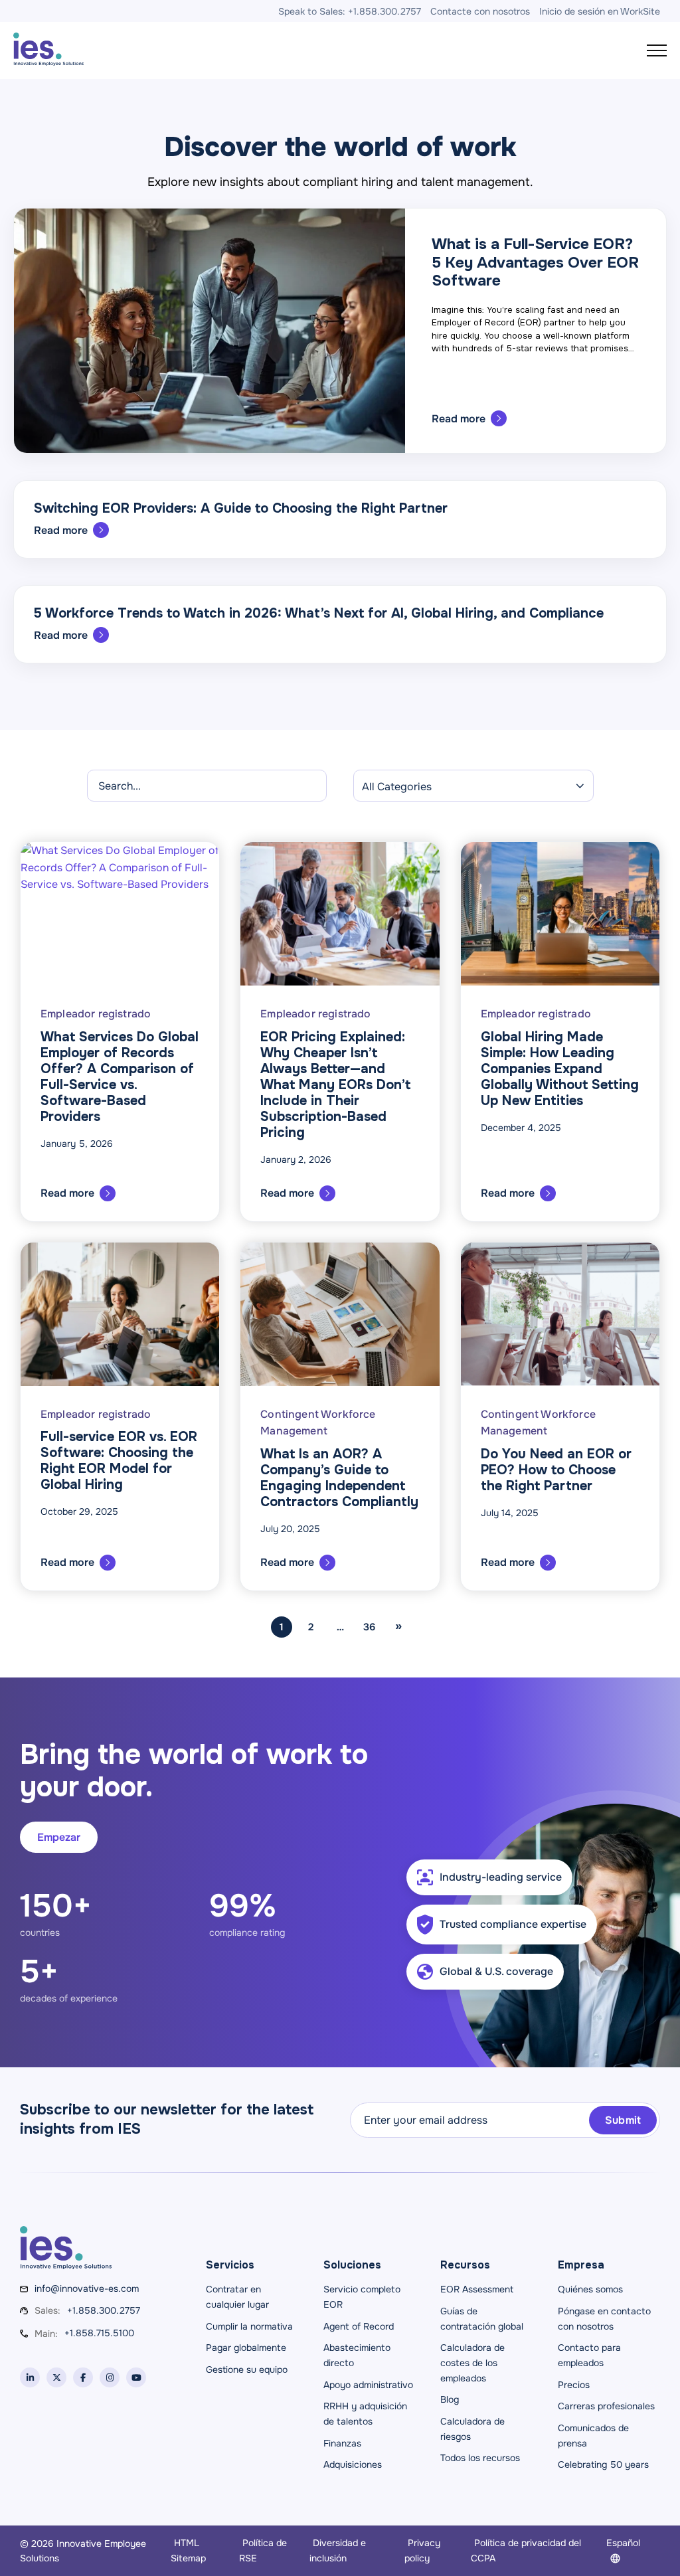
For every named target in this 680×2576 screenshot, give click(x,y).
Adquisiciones (353, 2464)
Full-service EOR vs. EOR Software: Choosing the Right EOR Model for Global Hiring (119, 1461)
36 (369, 1627)
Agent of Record (359, 2326)
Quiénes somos (590, 2289)
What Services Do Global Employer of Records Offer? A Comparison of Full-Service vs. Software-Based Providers (120, 1077)
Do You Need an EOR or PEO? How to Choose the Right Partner (556, 1470)
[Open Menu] (657, 50)
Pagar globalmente (246, 2348)
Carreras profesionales (606, 2406)
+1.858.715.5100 (99, 2333)
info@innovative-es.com (87, 2288)
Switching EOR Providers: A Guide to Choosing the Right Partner (241, 508)
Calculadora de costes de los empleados (472, 2362)
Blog (450, 2399)
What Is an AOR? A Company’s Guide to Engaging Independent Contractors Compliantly (339, 1478)
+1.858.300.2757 (104, 2310)
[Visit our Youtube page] (136, 2377)
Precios (574, 2385)
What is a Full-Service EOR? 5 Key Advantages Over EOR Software (535, 262)
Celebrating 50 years (603, 2464)
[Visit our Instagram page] (110, 2377)
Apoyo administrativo (368, 2385)
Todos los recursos (480, 2458)
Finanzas (342, 2443)
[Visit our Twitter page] (56, 2377)
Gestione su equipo (247, 2369)
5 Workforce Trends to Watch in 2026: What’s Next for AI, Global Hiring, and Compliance (319, 613)
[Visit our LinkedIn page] (30, 2377)
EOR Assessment (477, 2289)
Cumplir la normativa (249, 2326)
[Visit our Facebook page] (83, 2377)
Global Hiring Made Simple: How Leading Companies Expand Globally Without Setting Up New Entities (560, 1069)
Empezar (59, 1837)
